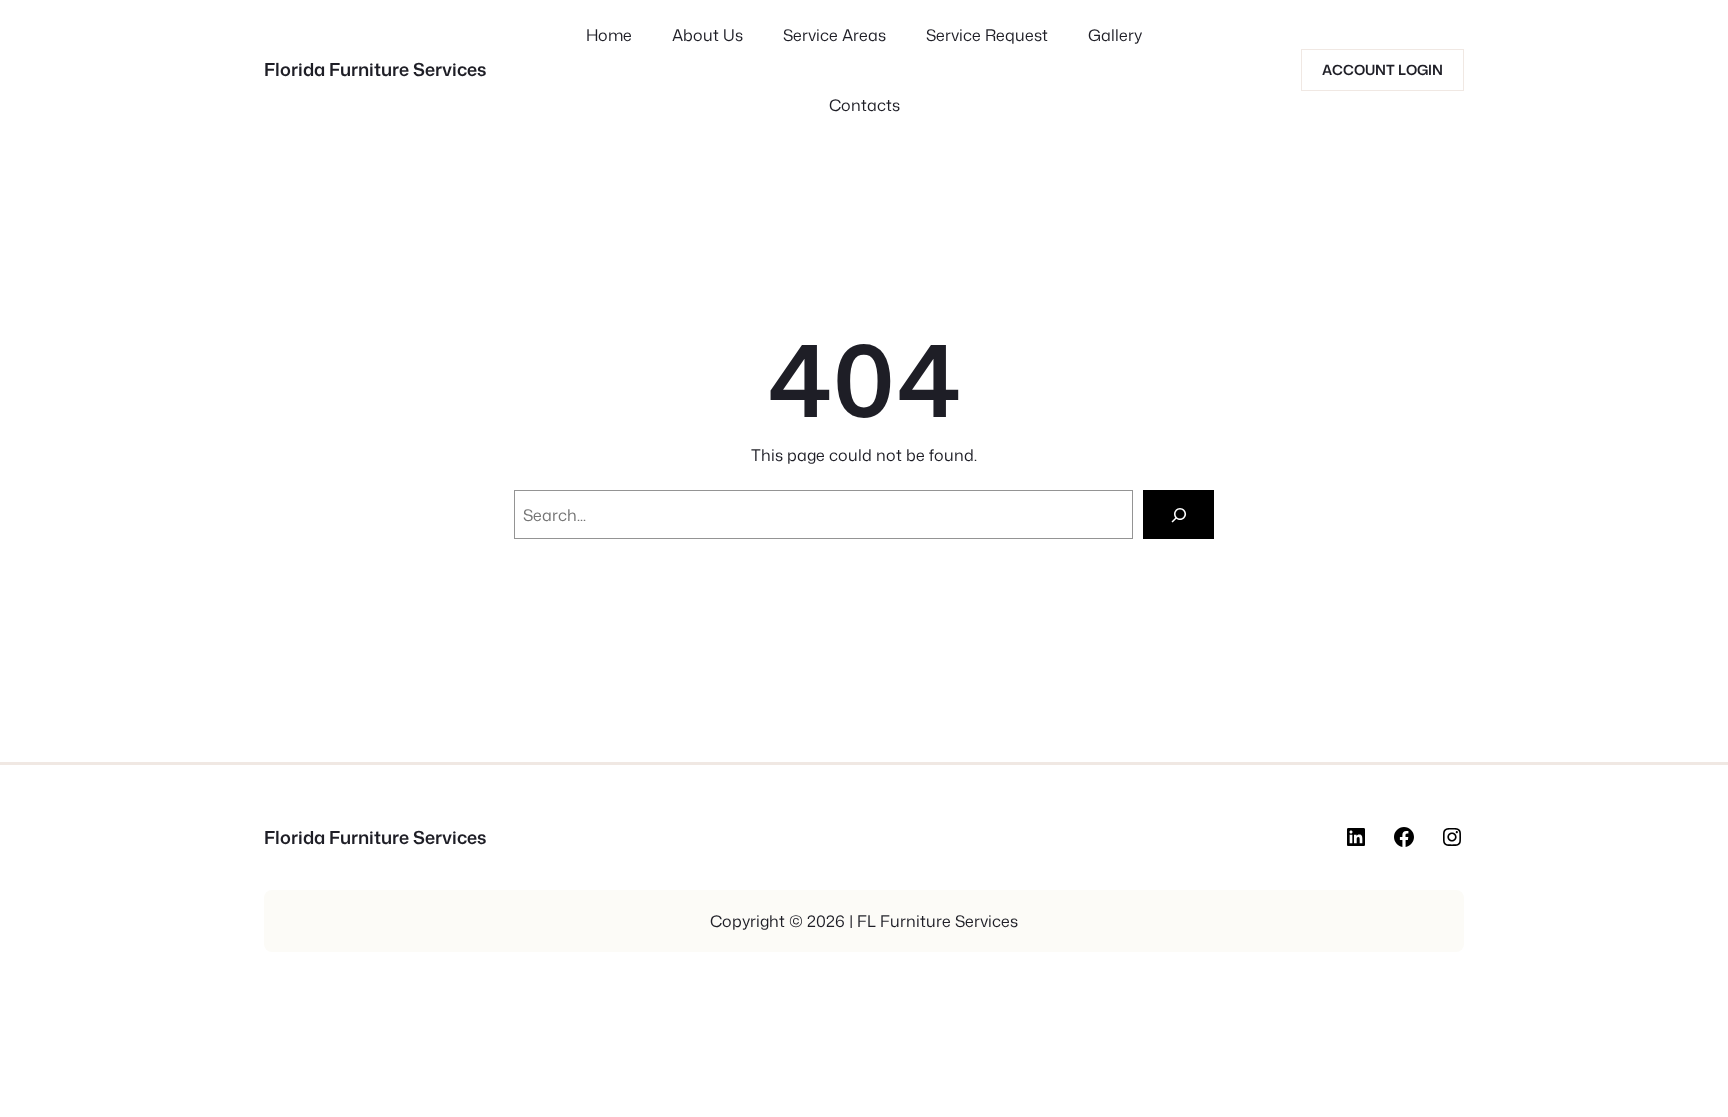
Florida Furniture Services (375, 69)
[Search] (1178, 514)
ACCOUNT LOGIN (1382, 69)
